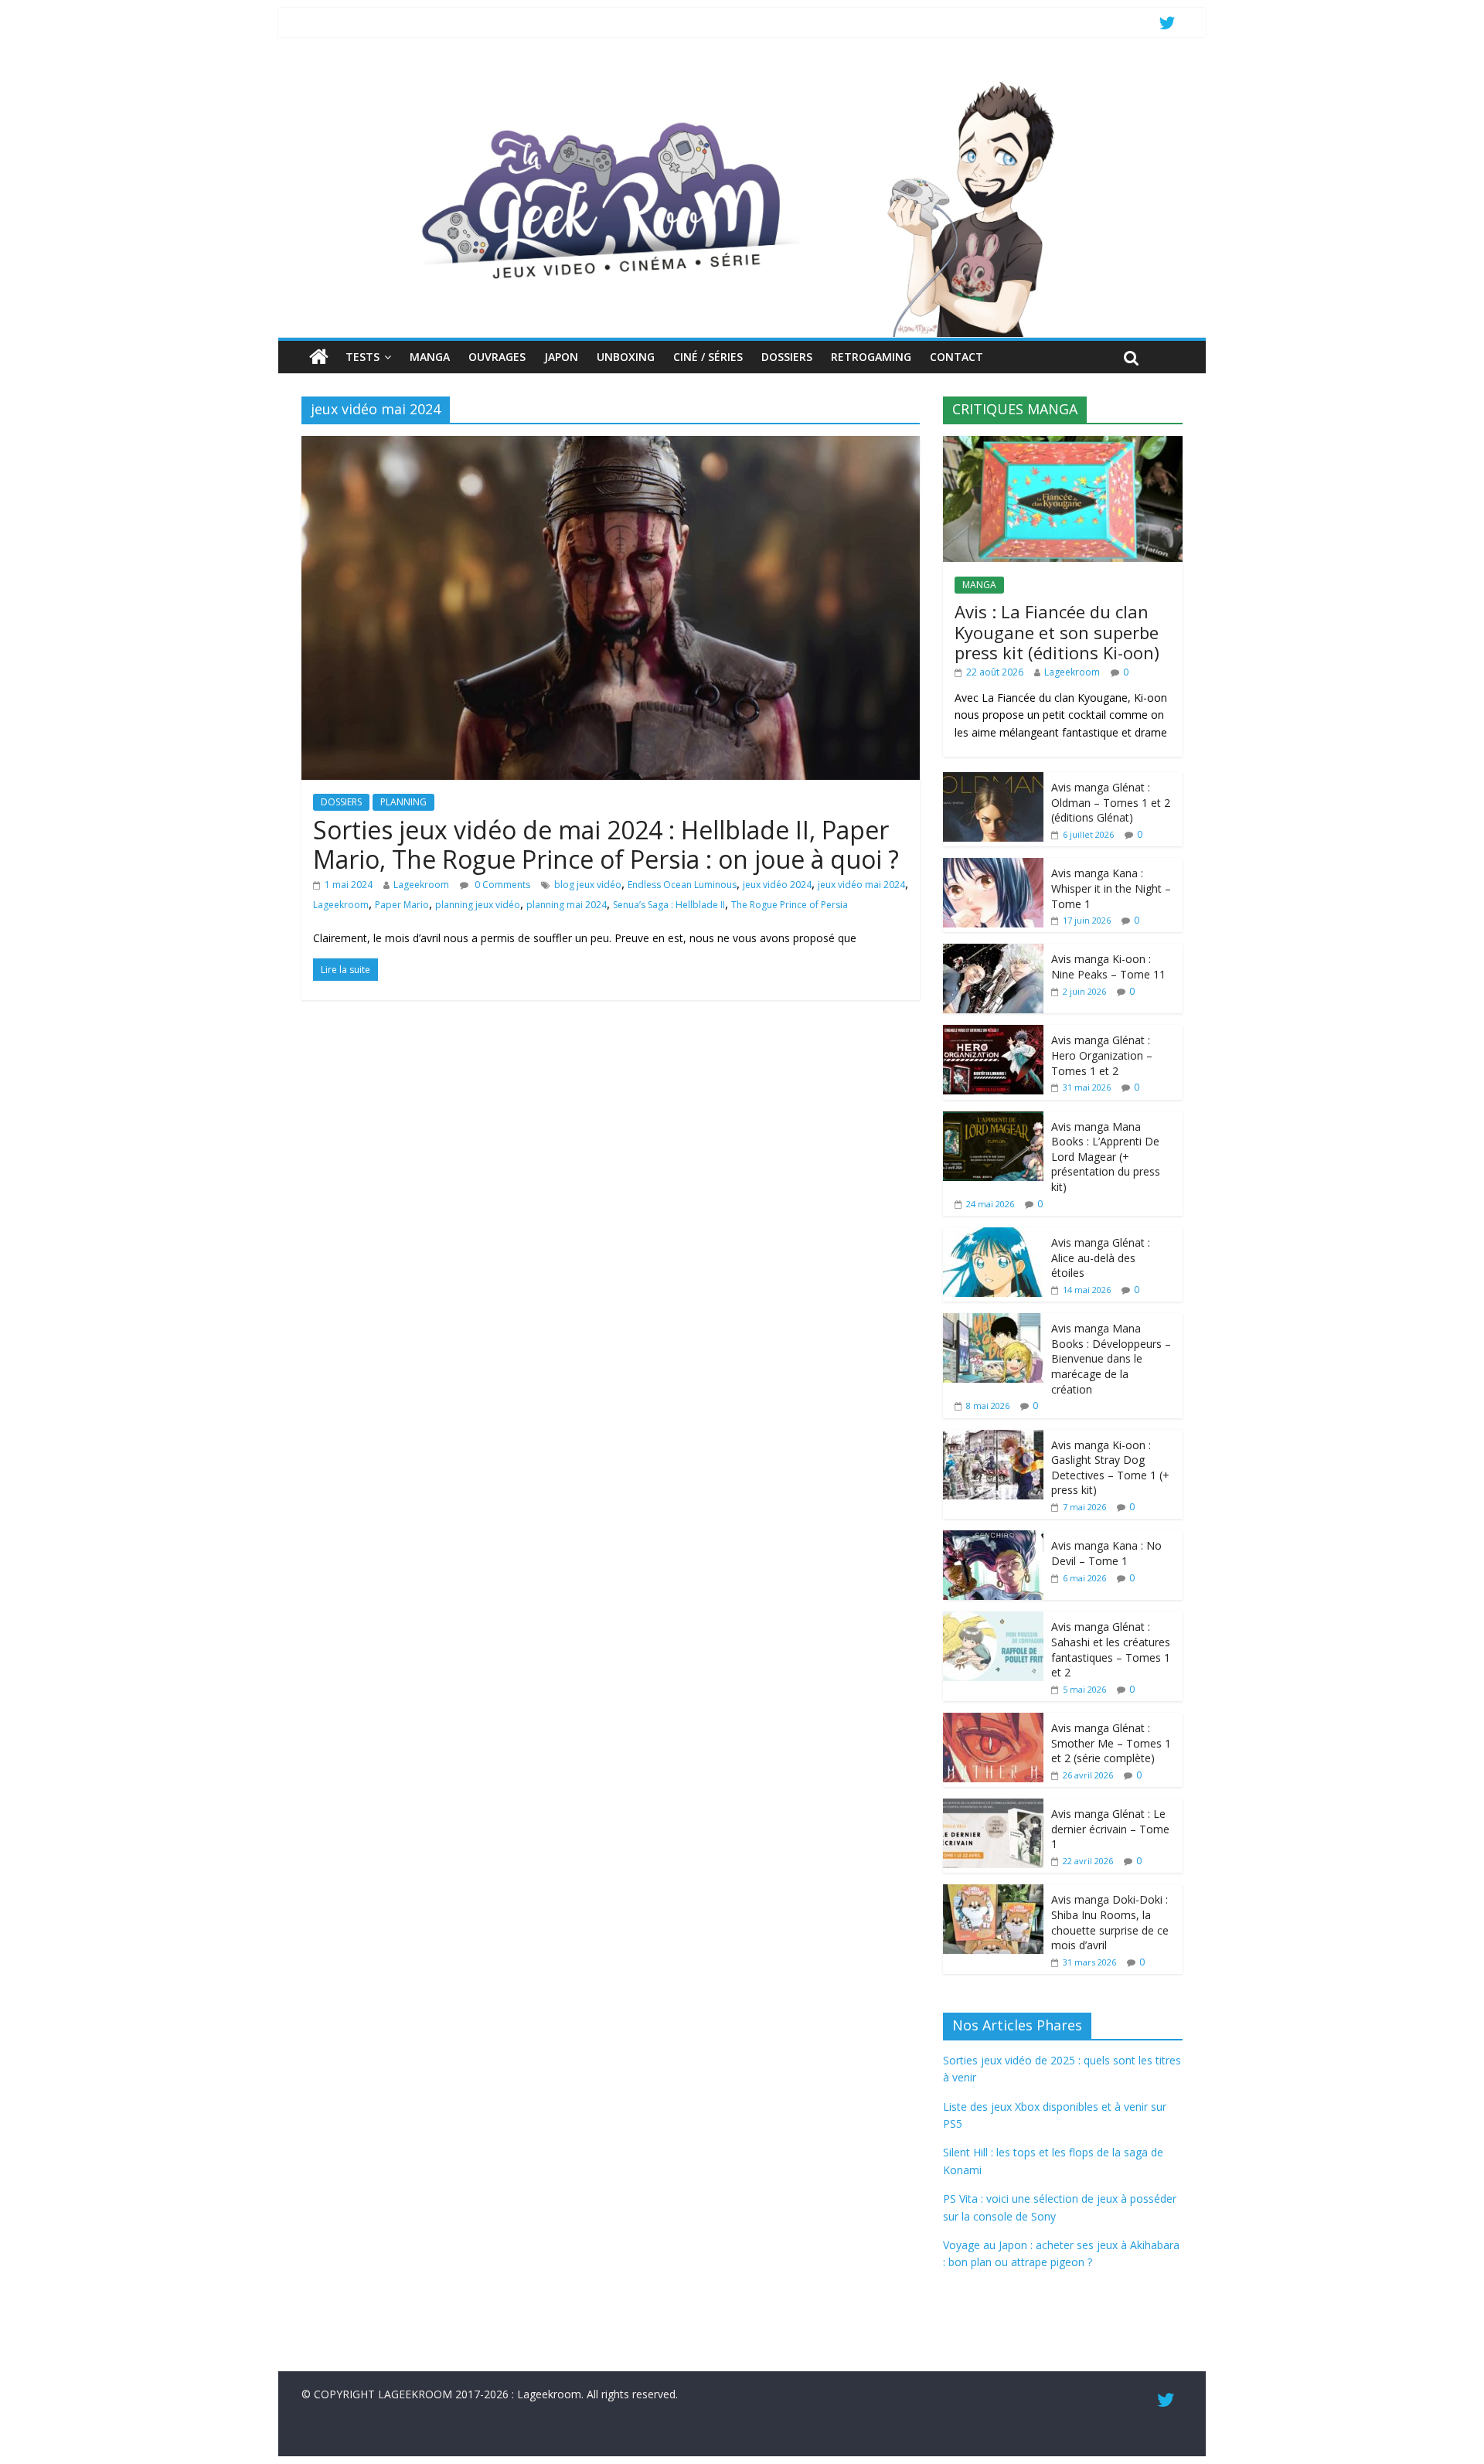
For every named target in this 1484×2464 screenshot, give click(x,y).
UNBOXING (626, 357)
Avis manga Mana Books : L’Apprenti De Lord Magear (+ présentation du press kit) (1106, 1157)
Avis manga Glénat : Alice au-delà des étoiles (1101, 1258)
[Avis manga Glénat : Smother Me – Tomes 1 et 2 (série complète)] (993, 1721)
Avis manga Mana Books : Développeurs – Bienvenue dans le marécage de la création (1111, 1358)
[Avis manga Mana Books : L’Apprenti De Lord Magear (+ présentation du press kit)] (993, 1120)
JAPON (561, 357)
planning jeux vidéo (478, 905)
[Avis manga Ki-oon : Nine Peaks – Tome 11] (993, 952)
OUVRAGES (497, 357)
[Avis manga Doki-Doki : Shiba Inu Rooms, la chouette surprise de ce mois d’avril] (993, 1892)
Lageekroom (421, 885)
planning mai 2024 (567, 905)
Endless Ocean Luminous (682, 885)
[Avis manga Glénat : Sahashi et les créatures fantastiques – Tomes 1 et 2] (993, 1620)
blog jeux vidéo (588, 885)
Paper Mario (402, 905)
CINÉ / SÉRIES (708, 357)
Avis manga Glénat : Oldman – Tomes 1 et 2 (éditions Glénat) (1111, 802)
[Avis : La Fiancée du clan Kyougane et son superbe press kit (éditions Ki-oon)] (1063, 444)
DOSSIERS (787, 357)
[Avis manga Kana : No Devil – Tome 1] (993, 1538)
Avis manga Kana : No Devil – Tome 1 (1106, 1553)
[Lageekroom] (742, 81)
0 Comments (501, 885)
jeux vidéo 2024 (777, 885)
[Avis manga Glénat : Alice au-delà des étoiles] (993, 1235)
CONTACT (956, 357)
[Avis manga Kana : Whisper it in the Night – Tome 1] (993, 866)
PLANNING (403, 802)
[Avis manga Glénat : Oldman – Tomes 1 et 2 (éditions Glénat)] (993, 780)
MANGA (430, 357)
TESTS (362, 357)
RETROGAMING (871, 357)
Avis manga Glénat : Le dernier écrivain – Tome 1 (1110, 1829)
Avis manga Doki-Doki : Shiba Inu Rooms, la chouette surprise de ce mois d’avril (1110, 1922)
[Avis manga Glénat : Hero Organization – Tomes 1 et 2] (993, 1033)
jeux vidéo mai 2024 (861, 885)
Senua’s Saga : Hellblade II (669, 905)
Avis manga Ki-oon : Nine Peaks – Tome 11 (1108, 967)
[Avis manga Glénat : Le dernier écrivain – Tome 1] (993, 1807)
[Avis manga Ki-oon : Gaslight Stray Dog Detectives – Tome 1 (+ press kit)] (993, 1438)
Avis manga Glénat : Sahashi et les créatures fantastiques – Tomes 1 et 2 (1111, 1649)
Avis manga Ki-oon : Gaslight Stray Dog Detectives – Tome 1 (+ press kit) (1110, 1468)
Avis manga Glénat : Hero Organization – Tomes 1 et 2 (1102, 1055)
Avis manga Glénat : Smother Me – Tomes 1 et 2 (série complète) (1111, 1743)
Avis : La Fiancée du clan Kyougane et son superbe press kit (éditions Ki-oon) (1057, 632)
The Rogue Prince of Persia (790, 905)
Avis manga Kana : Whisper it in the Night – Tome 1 (1111, 888)
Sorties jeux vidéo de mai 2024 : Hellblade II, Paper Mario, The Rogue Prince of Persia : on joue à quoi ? (606, 844)
